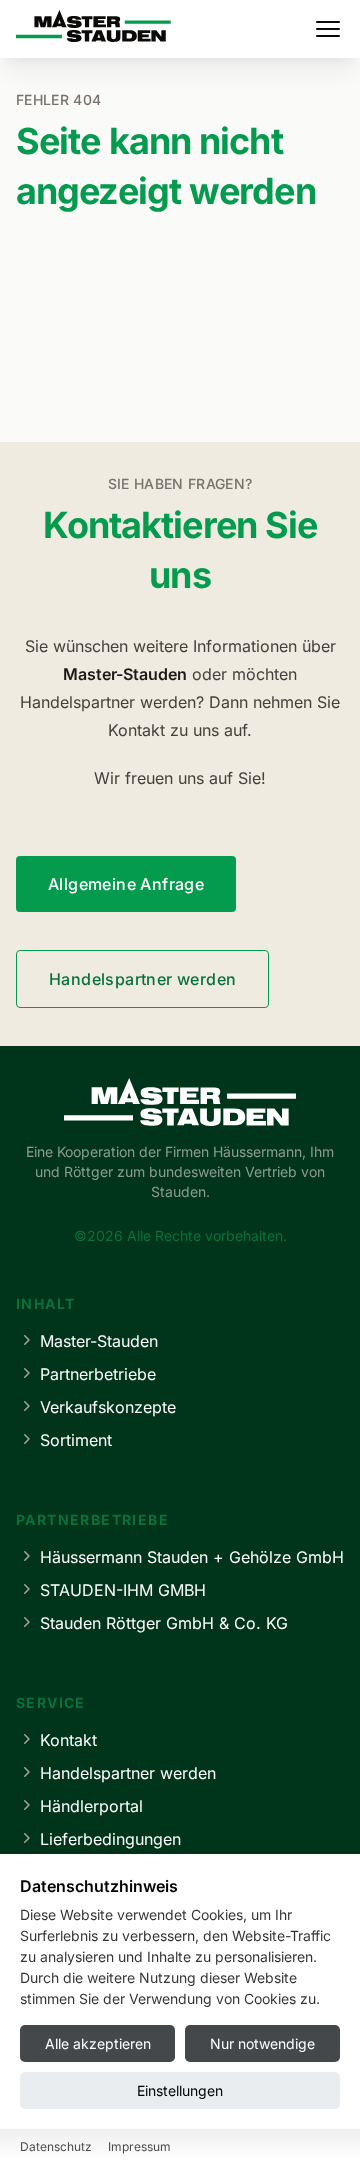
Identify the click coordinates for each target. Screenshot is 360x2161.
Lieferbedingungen (110, 1839)
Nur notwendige (262, 2043)
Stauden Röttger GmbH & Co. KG (164, 1623)
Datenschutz (56, 2146)
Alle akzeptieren (98, 2043)
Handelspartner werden (142, 979)
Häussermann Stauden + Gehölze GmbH (192, 1557)
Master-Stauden (99, 1341)
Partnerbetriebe (98, 1374)
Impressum (139, 2146)
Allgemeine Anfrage (126, 884)
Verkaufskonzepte (108, 1407)
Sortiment (76, 1440)
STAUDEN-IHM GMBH (123, 1590)
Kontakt (68, 1740)
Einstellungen (180, 2090)
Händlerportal (91, 1806)
